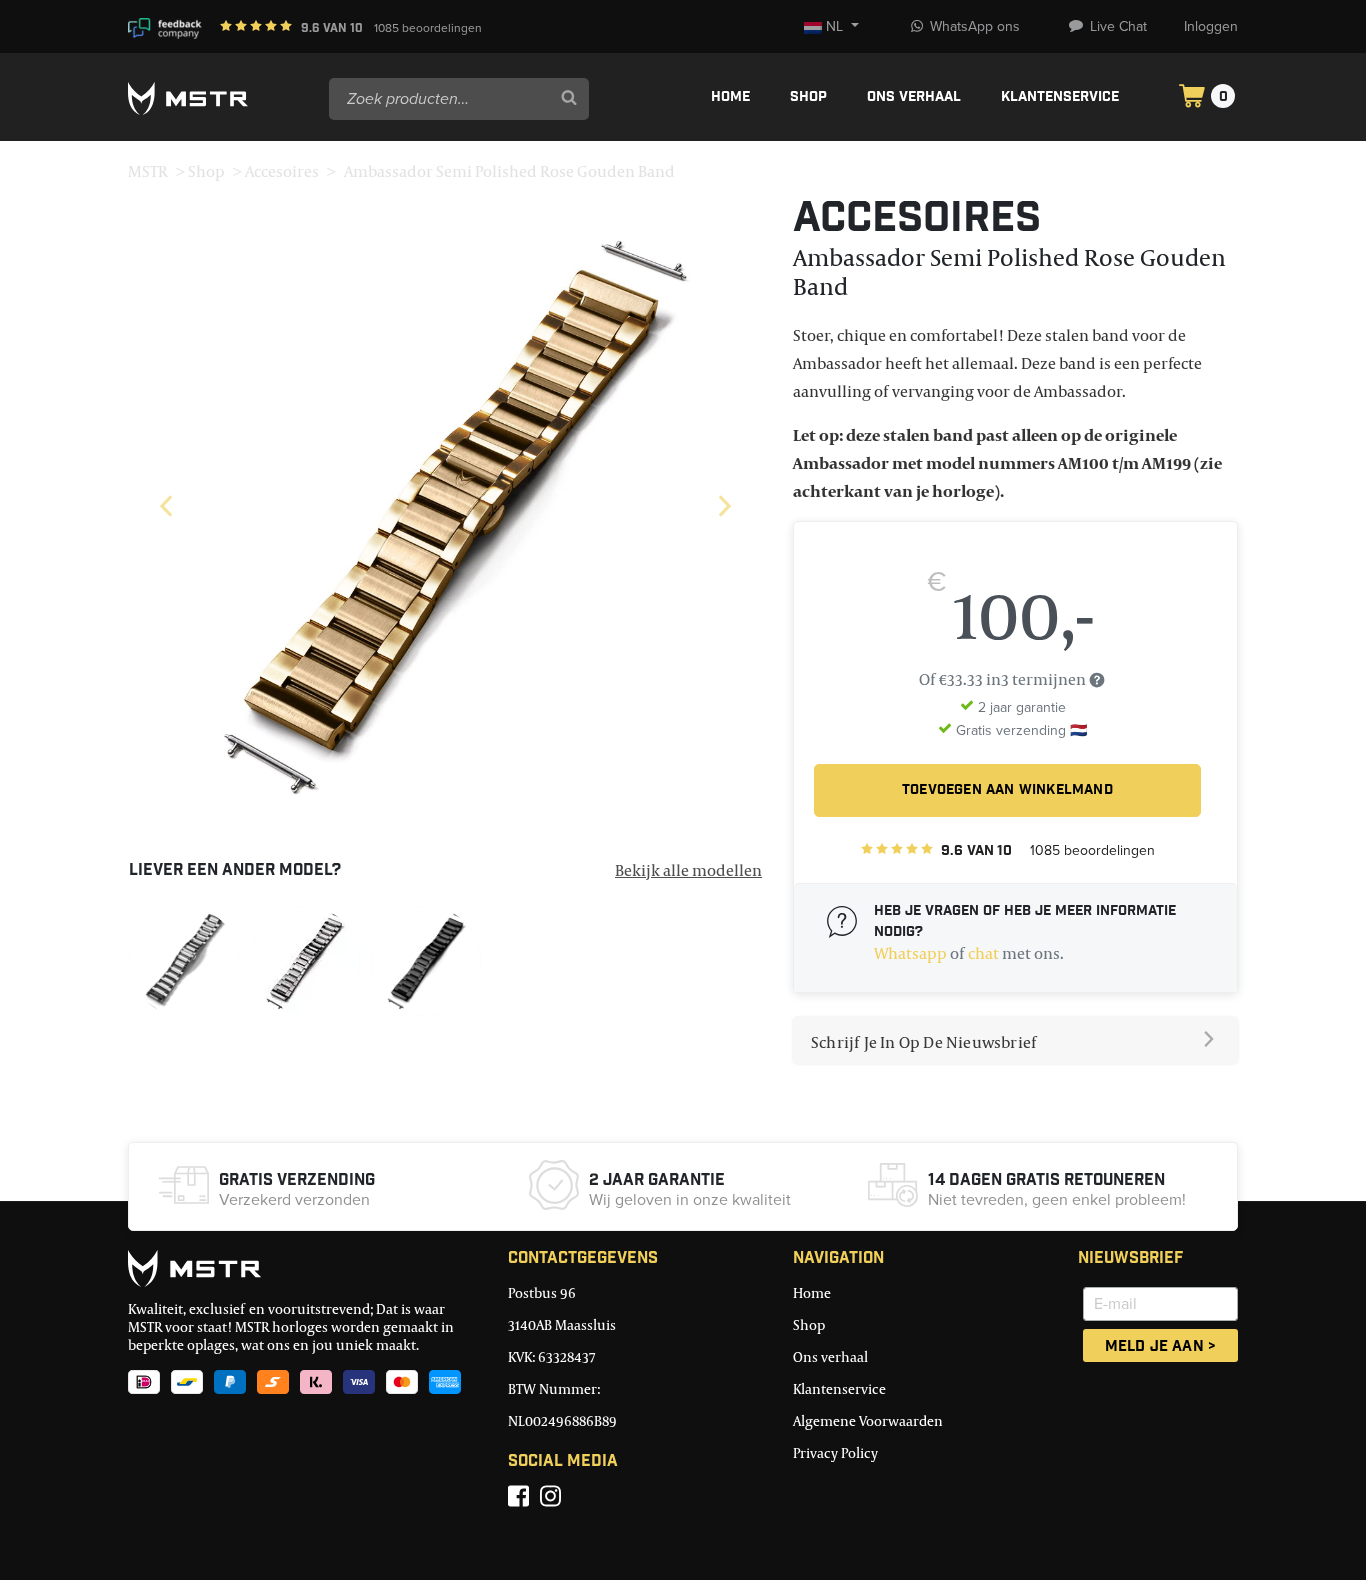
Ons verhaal (914, 98)
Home (730, 98)
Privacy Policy (835, 1452)
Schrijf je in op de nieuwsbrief (923, 1042)
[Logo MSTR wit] (220, 99)
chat (983, 953)
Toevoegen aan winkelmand (1007, 791)
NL (835, 26)
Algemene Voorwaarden (868, 1420)
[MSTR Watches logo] (303, 1268)
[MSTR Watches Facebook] (518, 1496)
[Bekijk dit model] (184, 959)
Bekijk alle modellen (688, 870)
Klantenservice (1060, 98)
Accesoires (282, 171)
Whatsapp (910, 953)
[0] (1192, 98)
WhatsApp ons (975, 26)
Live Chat (1118, 26)
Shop (808, 98)
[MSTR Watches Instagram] (550, 1496)
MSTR (148, 171)
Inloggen (1211, 26)
